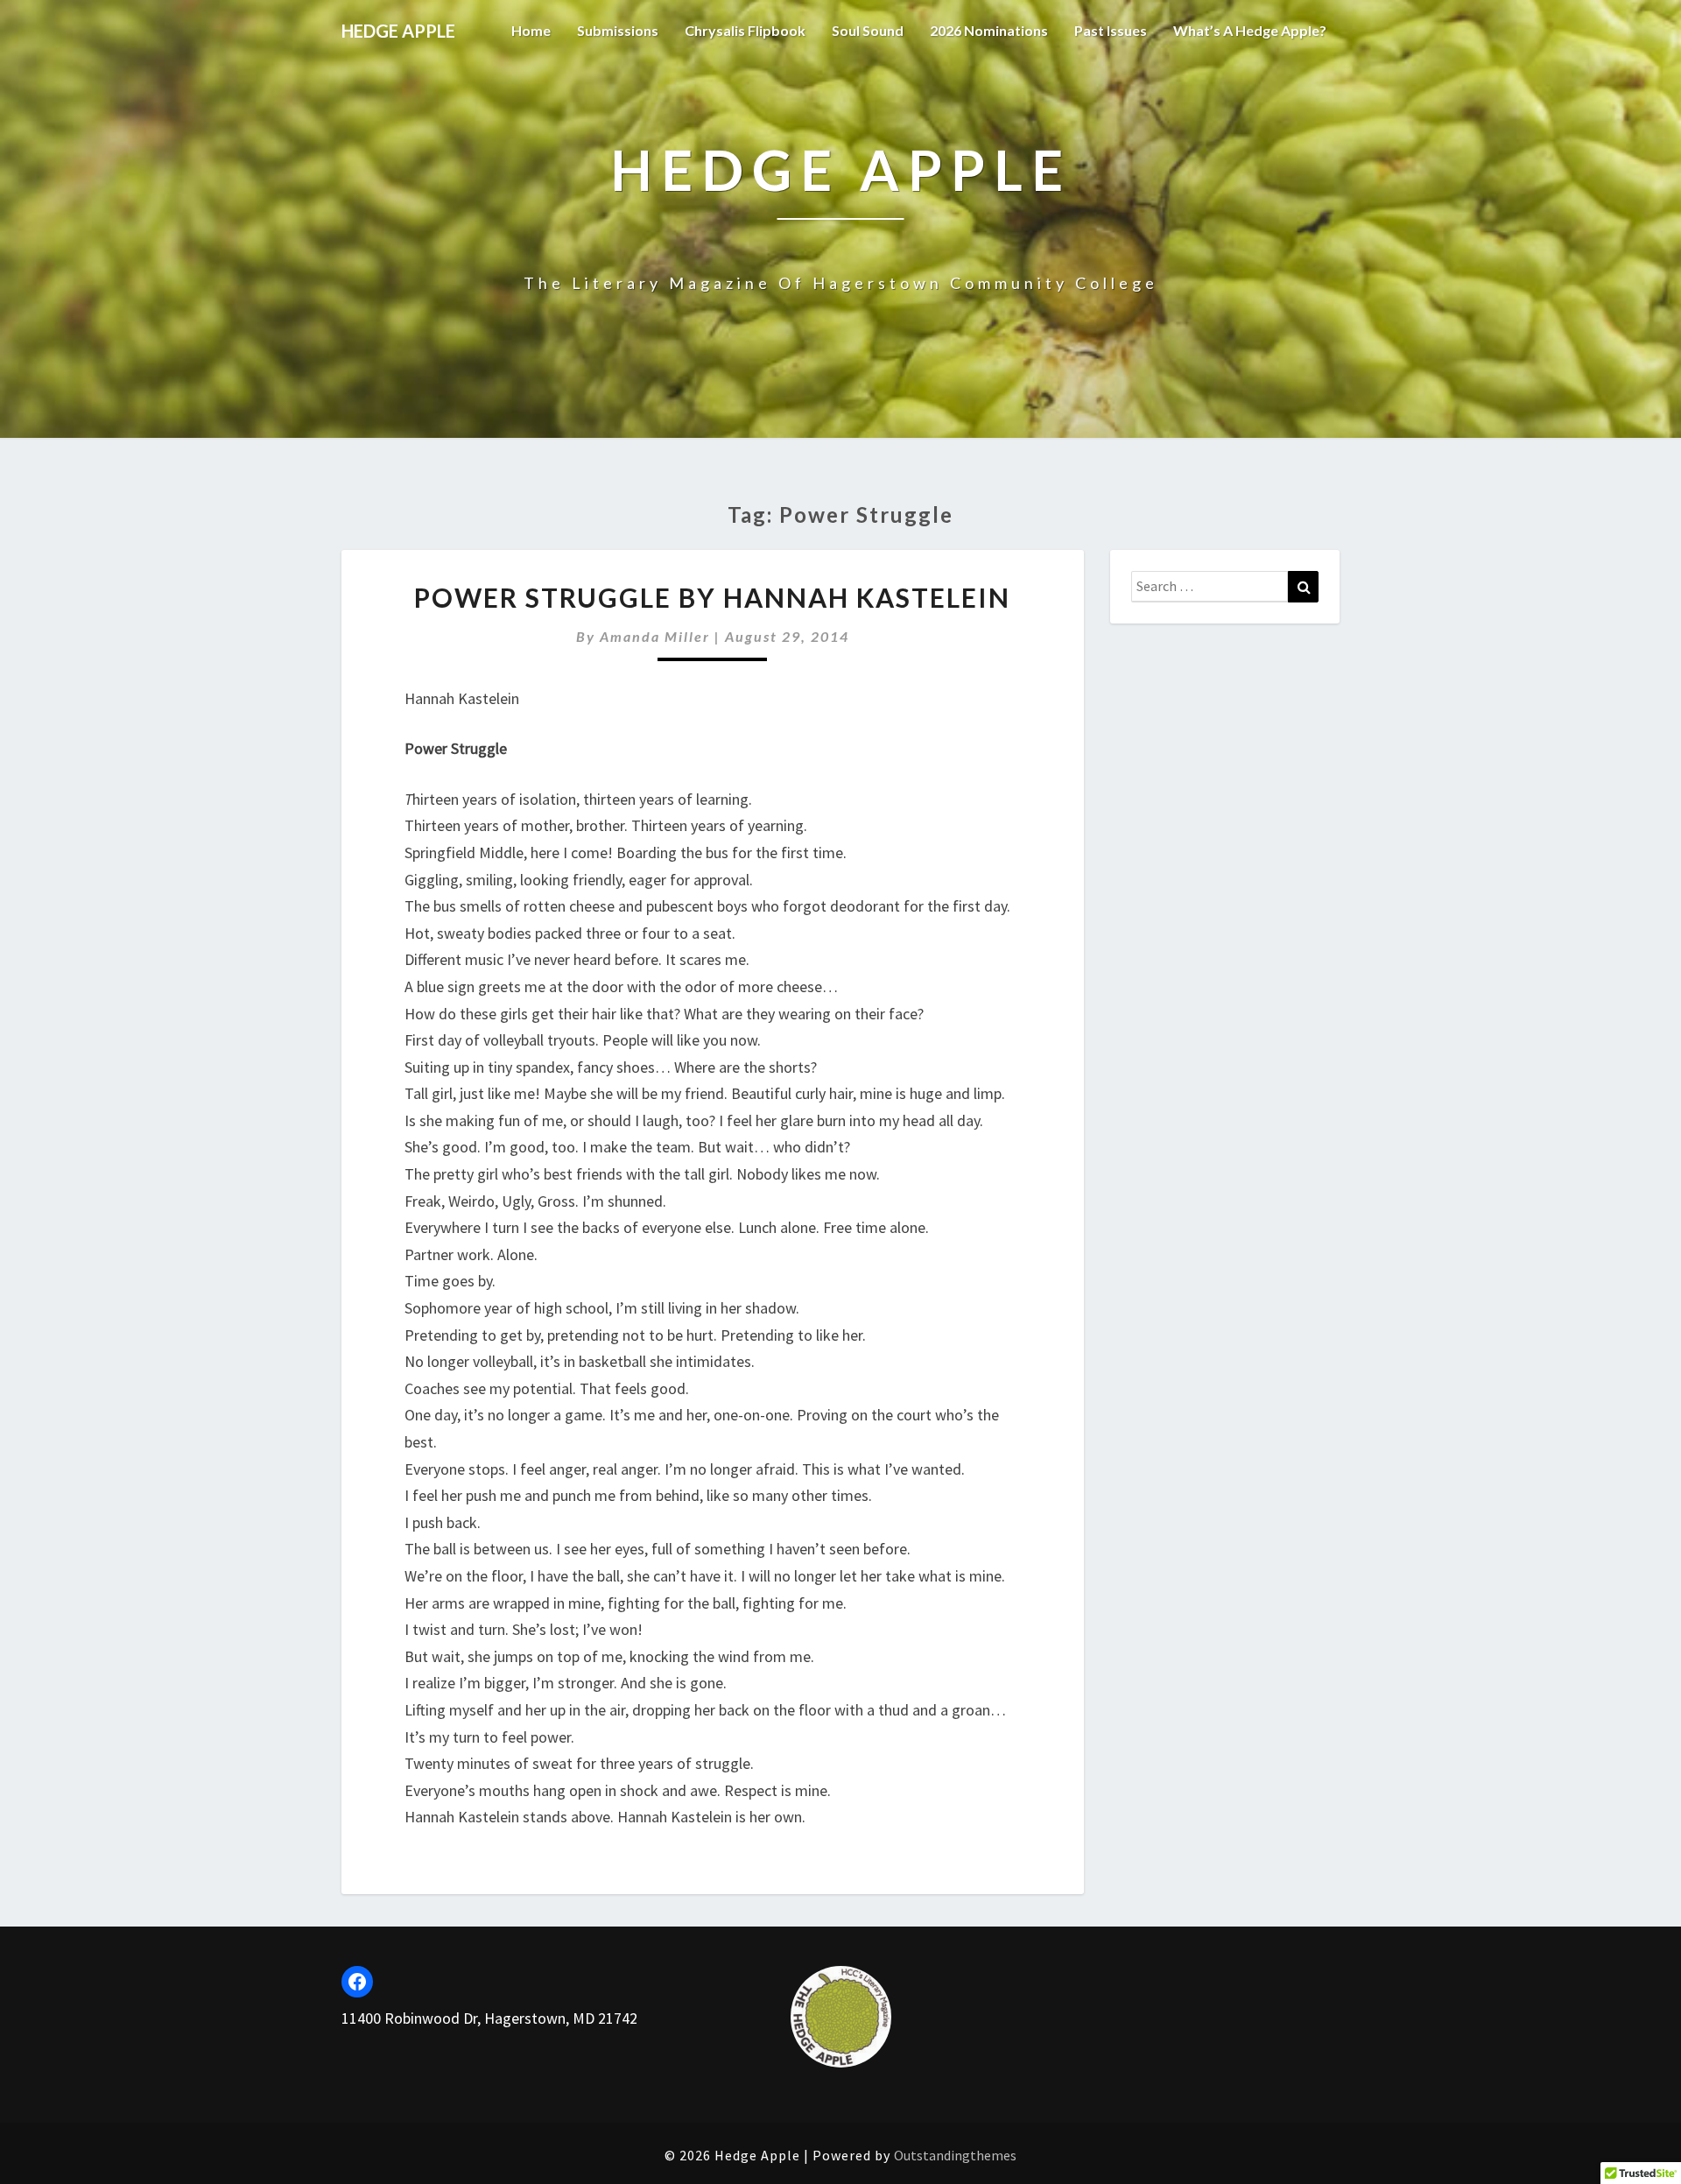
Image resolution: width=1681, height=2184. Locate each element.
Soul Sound (868, 30)
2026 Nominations (989, 30)
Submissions (618, 30)
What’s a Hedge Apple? (1250, 30)
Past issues (1111, 30)
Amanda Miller (655, 636)
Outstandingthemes (955, 2155)
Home (531, 30)
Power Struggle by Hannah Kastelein (712, 597)
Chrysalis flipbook (745, 30)
